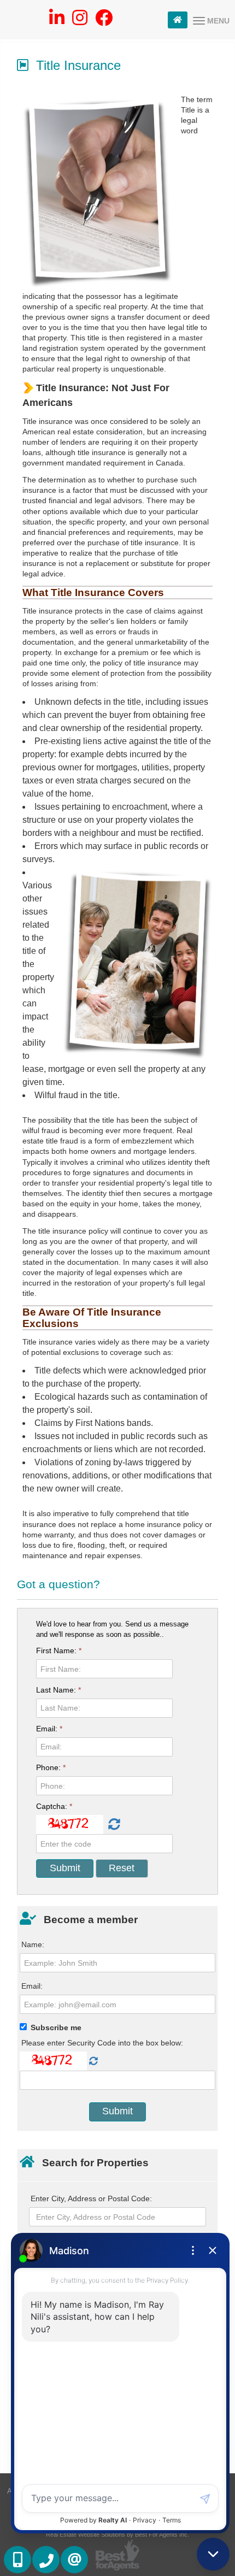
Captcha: (54, 1806)
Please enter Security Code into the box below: (102, 2043)
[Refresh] (113, 1825)
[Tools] (178, 20)
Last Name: (58, 1690)
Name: (33, 1944)
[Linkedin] (57, 21)
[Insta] (80, 21)
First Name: (59, 1650)
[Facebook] (104, 21)
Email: (49, 1729)
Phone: (51, 1767)
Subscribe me (56, 2027)
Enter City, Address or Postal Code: (91, 2198)
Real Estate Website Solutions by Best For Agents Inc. (117, 2534)
